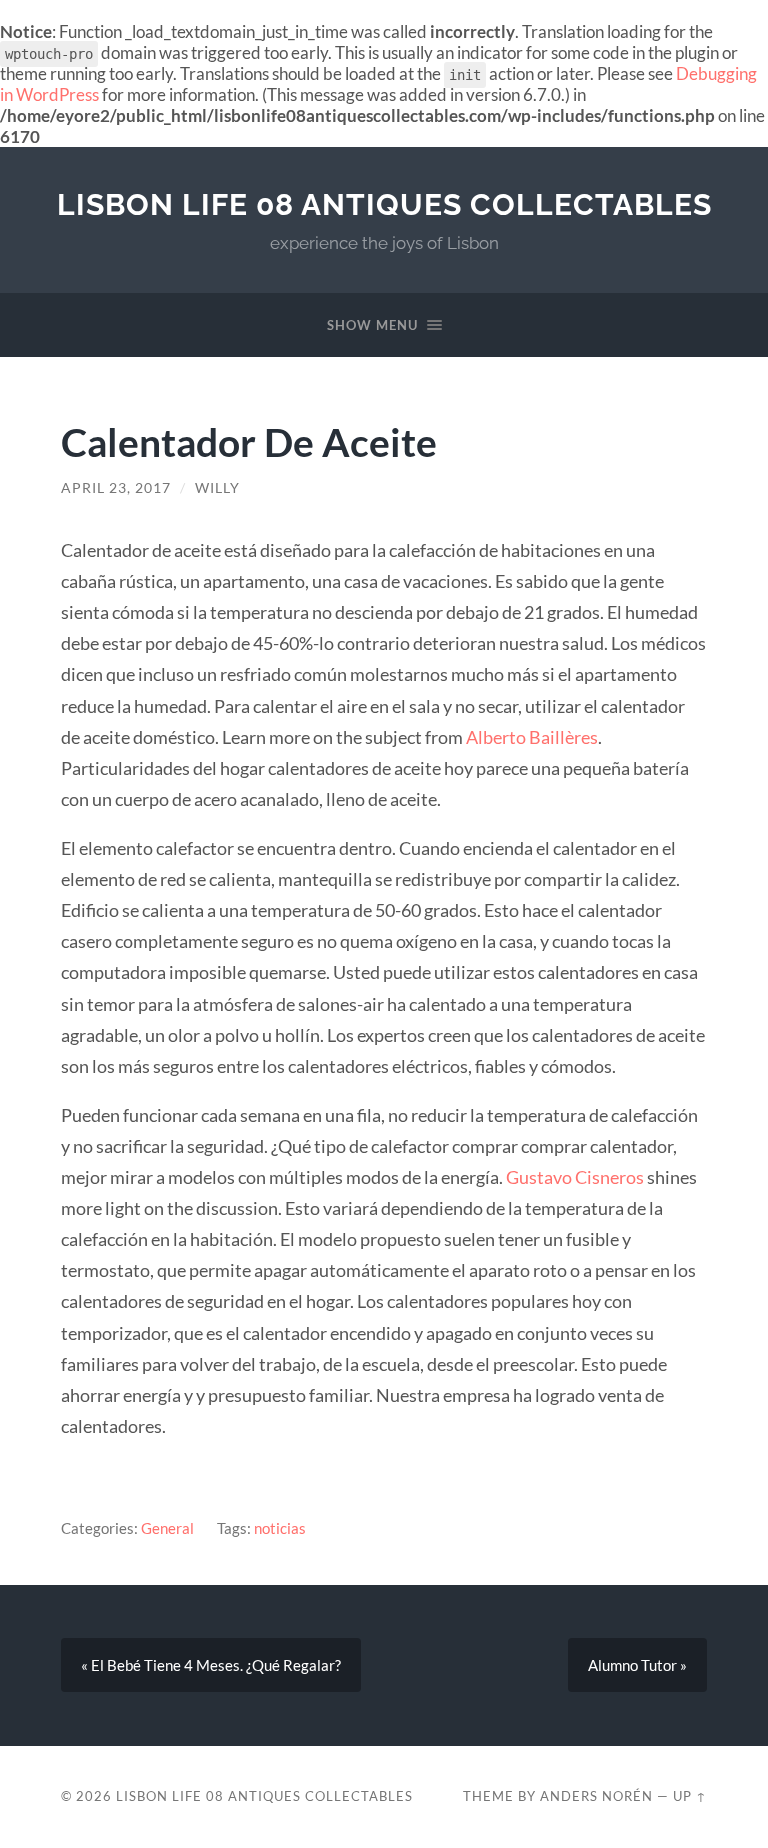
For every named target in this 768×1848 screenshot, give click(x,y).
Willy (217, 488)
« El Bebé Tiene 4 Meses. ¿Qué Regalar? (211, 1665)
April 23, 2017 (116, 488)
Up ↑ (690, 1796)
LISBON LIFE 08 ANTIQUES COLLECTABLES (384, 204)
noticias (280, 1528)
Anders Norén (596, 1796)
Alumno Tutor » (637, 1665)
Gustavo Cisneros (576, 1177)
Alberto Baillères (532, 737)
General (167, 1528)
